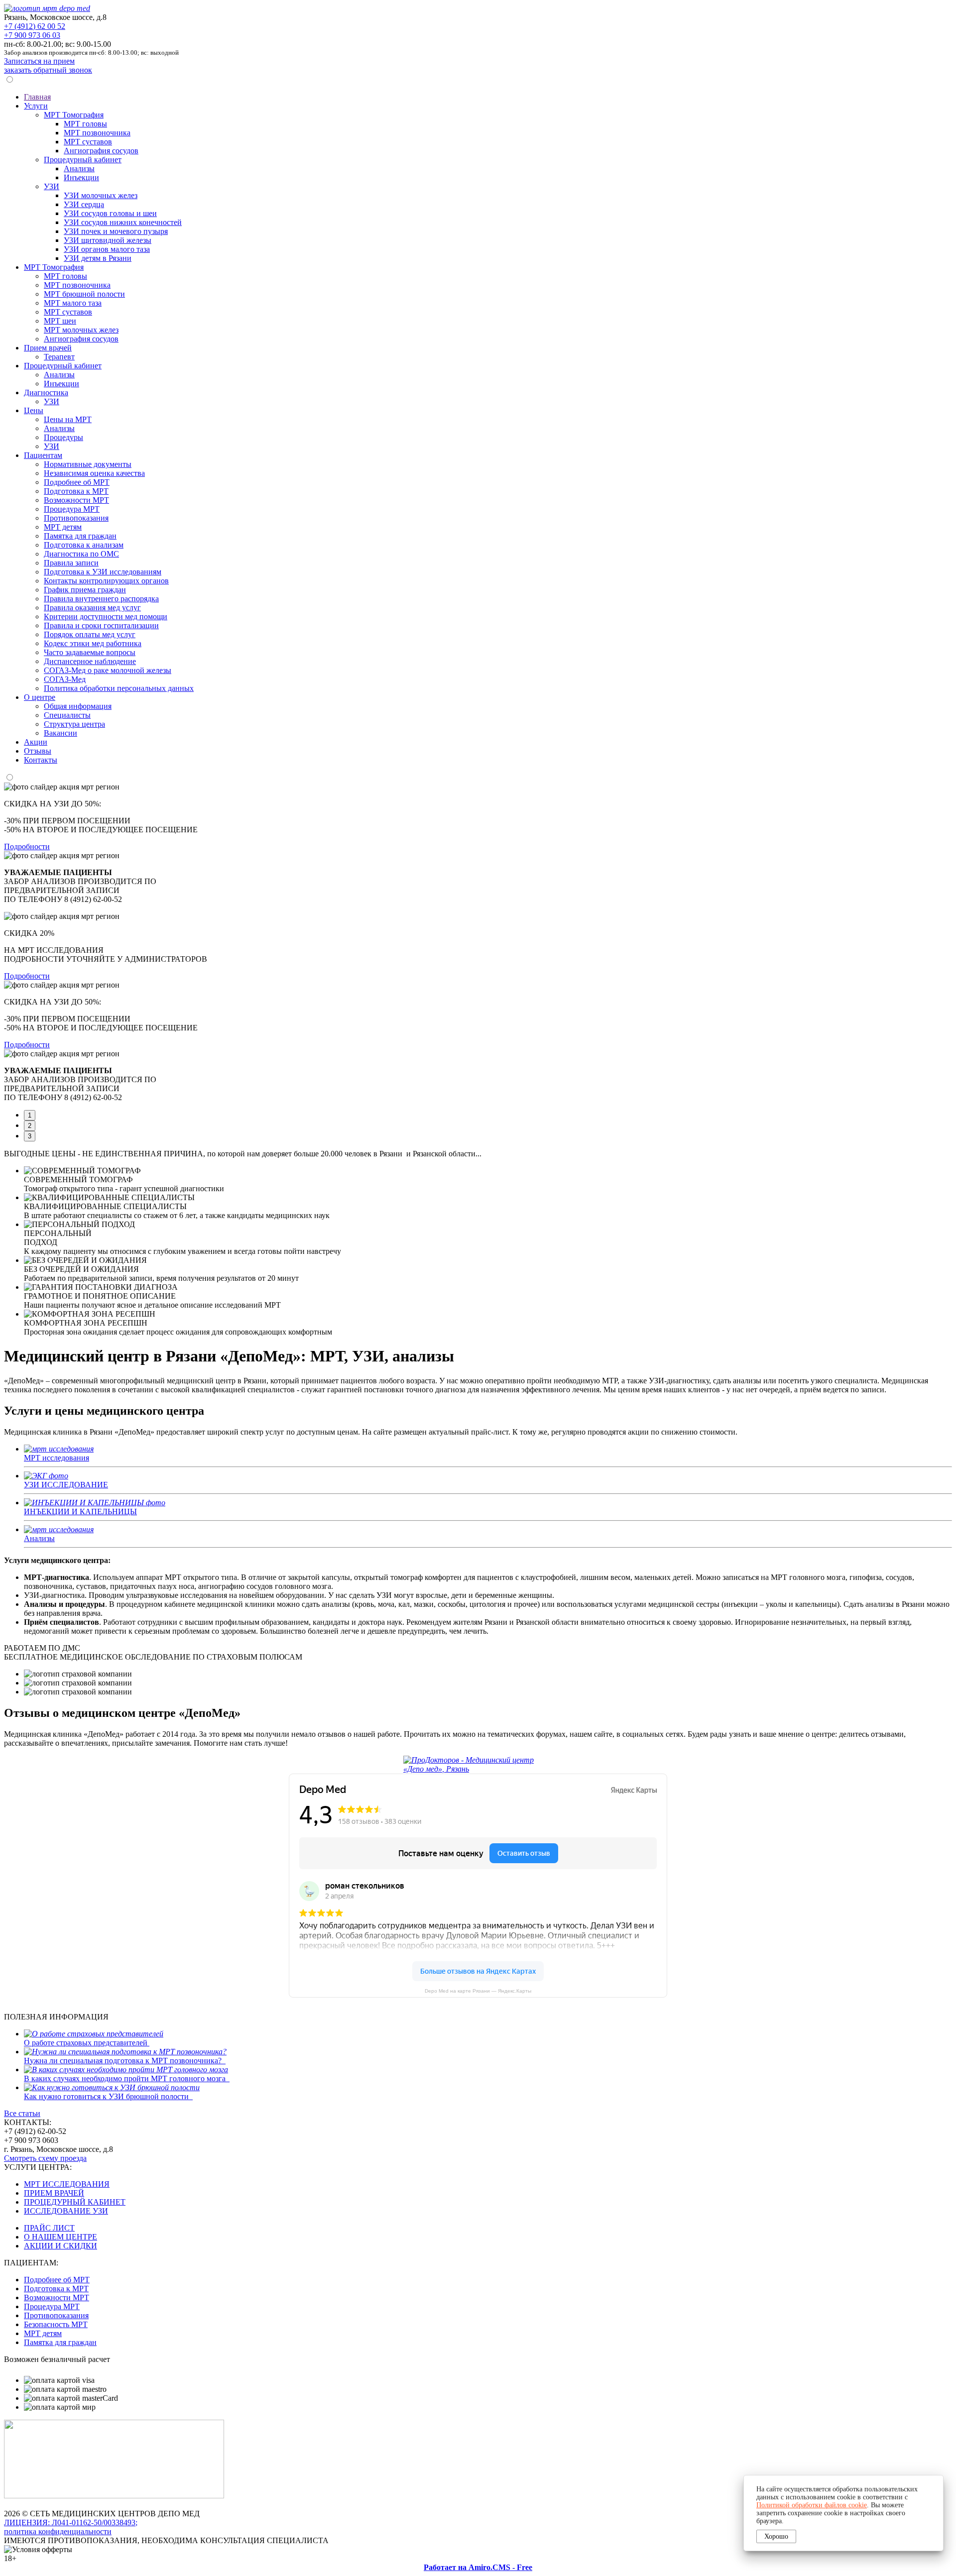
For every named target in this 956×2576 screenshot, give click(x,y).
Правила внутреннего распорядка (101, 599)
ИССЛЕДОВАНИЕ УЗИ (66, 2211)
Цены (34, 410)
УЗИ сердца (84, 204)
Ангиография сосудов (101, 151)
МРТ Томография (74, 115)
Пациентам (43, 455)
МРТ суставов (88, 142)
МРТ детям (63, 527)
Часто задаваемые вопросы (90, 652)
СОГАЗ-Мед (65, 679)
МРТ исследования (57, 1458)
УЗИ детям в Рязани (98, 258)
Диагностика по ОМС (81, 554)
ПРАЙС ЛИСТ (49, 2228)
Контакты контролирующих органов (106, 581)
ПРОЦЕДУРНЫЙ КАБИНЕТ (75, 2202)
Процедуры (63, 437)
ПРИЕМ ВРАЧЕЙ (54, 2193)
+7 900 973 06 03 (32, 35)
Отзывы (38, 751)
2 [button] (30, 1126)
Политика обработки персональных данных (119, 688)
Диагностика (46, 392)
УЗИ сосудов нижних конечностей (123, 222)
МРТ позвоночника (97, 133)
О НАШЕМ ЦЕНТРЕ (60, 2237)
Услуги (36, 106)
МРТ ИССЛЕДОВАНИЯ (67, 2184)
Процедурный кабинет (83, 160)
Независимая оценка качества (94, 473)
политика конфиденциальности (58, 2531)
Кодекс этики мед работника (93, 643)
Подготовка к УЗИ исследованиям (103, 572)
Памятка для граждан (80, 536)
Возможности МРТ (76, 500)
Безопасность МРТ (56, 2324)
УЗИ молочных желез (101, 195)
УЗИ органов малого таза (107, 249)
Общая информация (78, 706)
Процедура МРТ (72, 509)
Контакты (41, 760)
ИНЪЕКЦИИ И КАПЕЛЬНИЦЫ (80, 1512)
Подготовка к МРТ (76, 491)
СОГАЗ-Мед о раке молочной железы (108, 670)
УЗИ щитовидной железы (108, 240)
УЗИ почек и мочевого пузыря (116, 231)
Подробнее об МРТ (77, 482)
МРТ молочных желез (81, 330)
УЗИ (52, 186)
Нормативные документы (88, 464)
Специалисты (67, 715)
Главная (37, 97)
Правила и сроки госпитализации (101, 625)
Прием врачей (48, 348)
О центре (40, 697)
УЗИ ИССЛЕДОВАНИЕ (66, 1485)
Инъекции (81, 177)
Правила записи (71, 563)
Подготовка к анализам (84, 545)
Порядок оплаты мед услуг (90, 634)
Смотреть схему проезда (45, 2158)
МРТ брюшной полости (84, 294)
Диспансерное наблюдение (90, 661)
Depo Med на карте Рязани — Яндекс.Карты (478, 1991)
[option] (478, 878)
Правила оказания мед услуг (92, 608)
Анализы (79, 168)
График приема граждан (85, 590)
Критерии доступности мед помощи (106, 616)
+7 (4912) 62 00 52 (35, 26)
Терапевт (59, 357)
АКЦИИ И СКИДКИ (60, 2246)
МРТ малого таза (73, 303)
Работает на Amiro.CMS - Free (478, 2567)
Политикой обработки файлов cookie (812, 2505)
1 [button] (30, 1115)
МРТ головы (85, 124)
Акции (36, 742)
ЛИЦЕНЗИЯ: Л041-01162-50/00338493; (71, 2522)
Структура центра (74, 724)
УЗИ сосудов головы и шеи (110, 213)
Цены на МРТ (68, 419)
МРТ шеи (60, 321)
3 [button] (30, 1136)
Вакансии (60, 733)
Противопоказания (76, 518)
